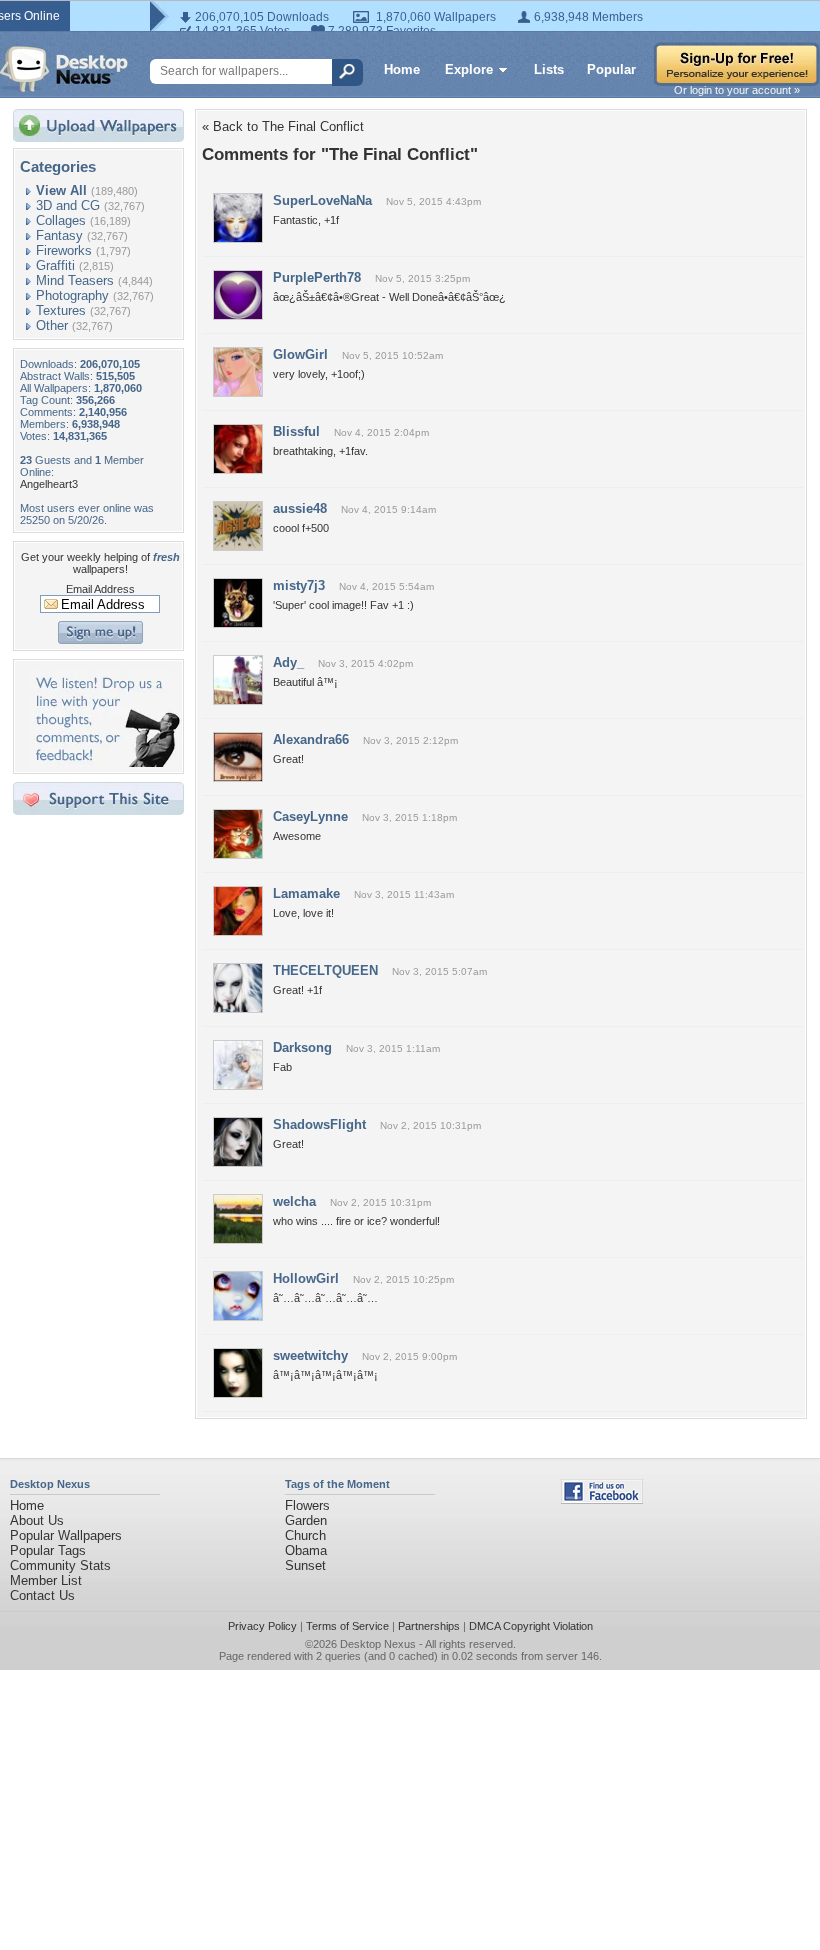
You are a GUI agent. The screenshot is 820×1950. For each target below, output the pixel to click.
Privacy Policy (262, 1626)
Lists (549, 69)
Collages (61, 220)
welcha (294, 1201)
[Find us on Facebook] (602, 1499)
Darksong (302, 1047)
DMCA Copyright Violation (531, 1626)
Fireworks (64, 250)
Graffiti (55, 265)
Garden (306, 1520)
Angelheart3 (49, 484)
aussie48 (300, 508)
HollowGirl (306, 1278)
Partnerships (429, 1626)
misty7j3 (299, 585)
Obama (306, 1550)
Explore (469, 69)
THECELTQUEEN (325, 970)
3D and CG (68, 205)
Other (52, 325)
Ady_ (288, 662)
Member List (46, 1580)
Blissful (296, 431)
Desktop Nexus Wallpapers (64, 69)
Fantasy (59, 235)
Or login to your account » (737, 90)
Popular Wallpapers (66, 1535)
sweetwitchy (310, 1355)
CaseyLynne (310, 816)
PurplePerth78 (317, 277)
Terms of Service (347, 1626)
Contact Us (42, 1595)
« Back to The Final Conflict (283, 126)
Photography (72, 295)
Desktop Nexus (378, 1644)
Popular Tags (48, 1550)
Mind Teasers (75, 280)
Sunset (305, 1565)
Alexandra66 (311, 739)
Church (305, 1535)
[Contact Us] (104, 762)
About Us (37, 1520)
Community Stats (60, 1565)
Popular (611, 69)
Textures (61, 310)
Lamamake (306, 893)
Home (402, 69)
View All (61, 190)
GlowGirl (300, 354)
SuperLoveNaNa (322, 200)
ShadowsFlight (319, 1124)
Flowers (307, 1505)
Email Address (100, 589)
